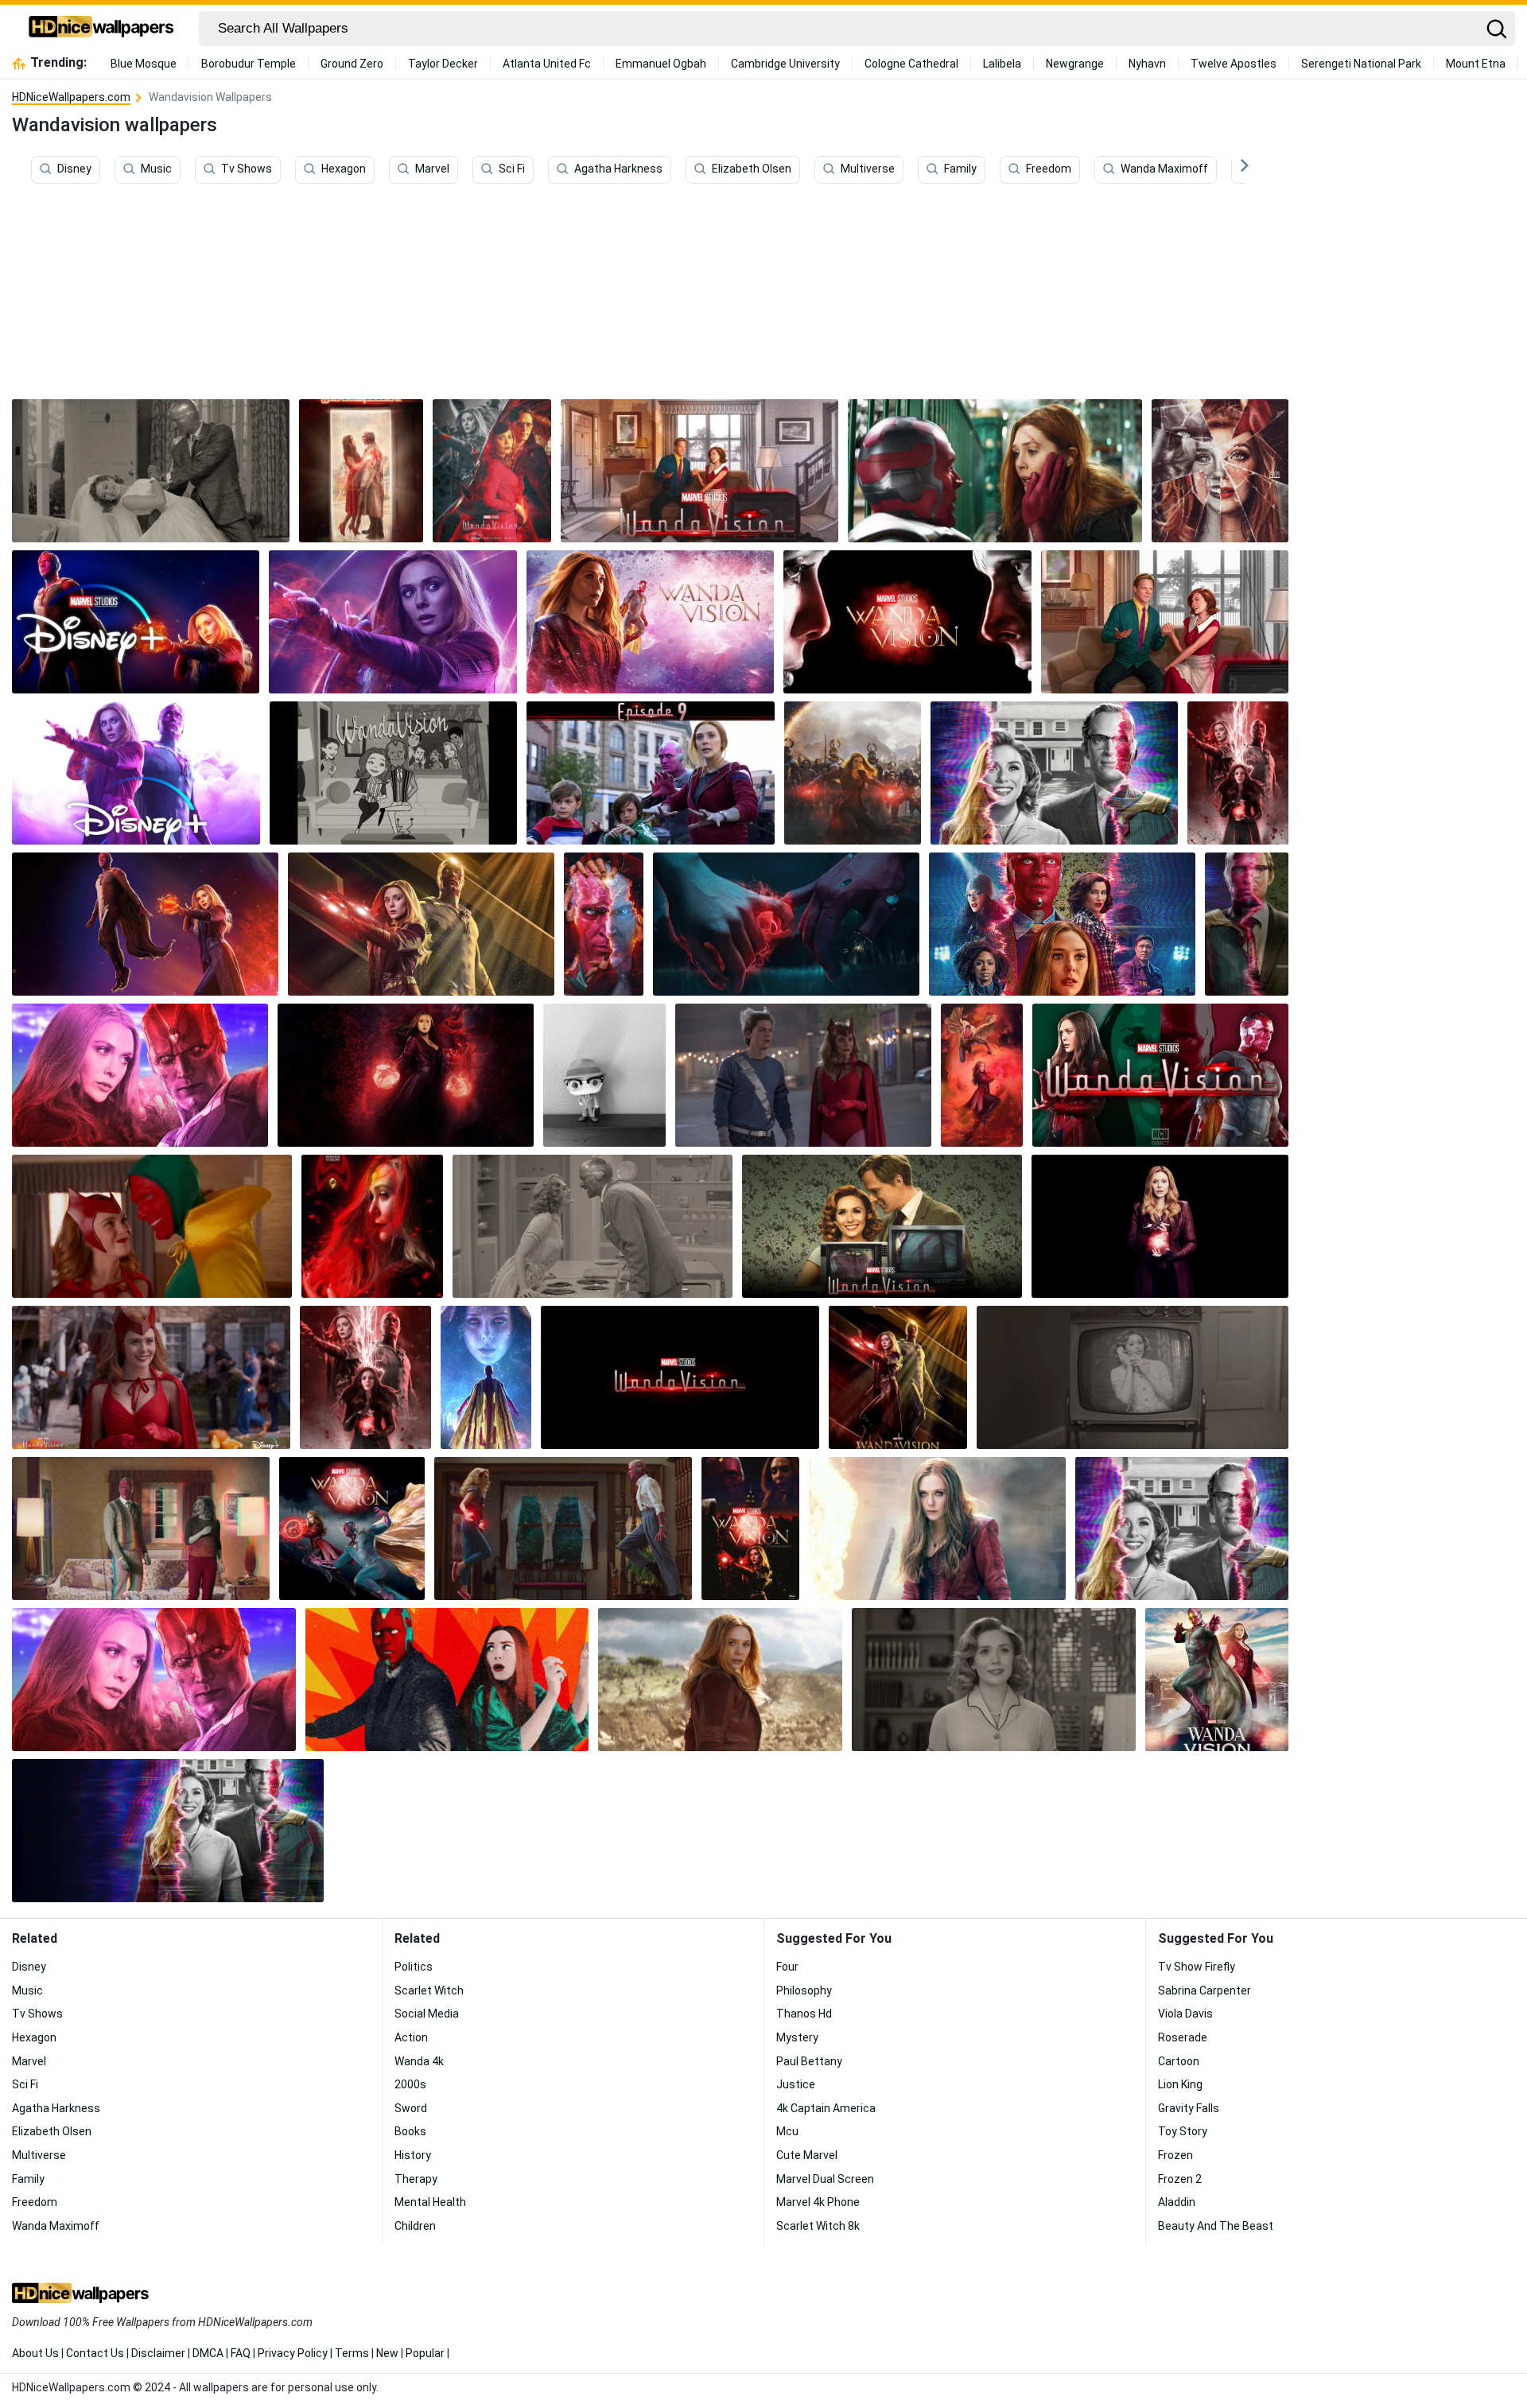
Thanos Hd (804, 2014)
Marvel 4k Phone (818, 2202)
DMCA (208, 2353)
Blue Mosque (144, 64)
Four (787, 1967)
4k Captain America (826, 2108)
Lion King (1180, 2084)
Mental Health (430, 2202)
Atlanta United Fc (547, 64)
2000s (410, 2084)
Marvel (432, 169)
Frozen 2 (1180, 2179)
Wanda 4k (419, 2061)
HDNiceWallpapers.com (71, 97)
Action (411, 2037)
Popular (425, 2353)
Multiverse (868, 169)
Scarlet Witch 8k (818, 2226)
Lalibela (1002, 64)
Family (960, 169)
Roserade (1183, 2037)
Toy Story (1183, 2131)
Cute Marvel (807, 2155)
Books (410, 2131)
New (387, 2353)
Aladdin (1177, 2202)
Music (156, 169)
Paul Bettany (809, 2061)
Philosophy (804, 1990)
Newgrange (1075, 64)
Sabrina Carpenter (1205, 1990)
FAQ (241, 2353)
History (413, 2155)
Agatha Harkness (618, 169)
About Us (35, 2353)
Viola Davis (1185, 2014)
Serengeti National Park (1361, 64)
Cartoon (1179, 2061)
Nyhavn (1147, 64)
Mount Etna (1476, 64)
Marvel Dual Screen (825, 2179)
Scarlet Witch (429, 1990)
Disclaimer (158, 2353)
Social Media (427, 2014)
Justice (796, 2084)
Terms (352, 2353)
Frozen (1175, 2155)
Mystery (797, 2037)
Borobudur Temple (249, 64)
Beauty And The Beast (1216, 2226)
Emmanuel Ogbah (661, 64)
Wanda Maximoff (1164, 169)
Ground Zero (352, 64)
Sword (411, 2108)
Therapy (416, 2179)
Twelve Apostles (1234, 64)
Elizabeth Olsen (752, 169)
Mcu (787, 2131)
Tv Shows (247, 169)
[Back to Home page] (101, 29)
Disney (74, 169)
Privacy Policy (293, 2353)
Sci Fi (512, 169)
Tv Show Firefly (1197, 1967)
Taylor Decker (443, 64)
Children (415, 2226)
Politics (414, 1967)
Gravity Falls (1189, 2108)
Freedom (1049, 169)
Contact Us (95, 2353)
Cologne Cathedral (911, 64)
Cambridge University (785, 64)
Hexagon (344, 169)
